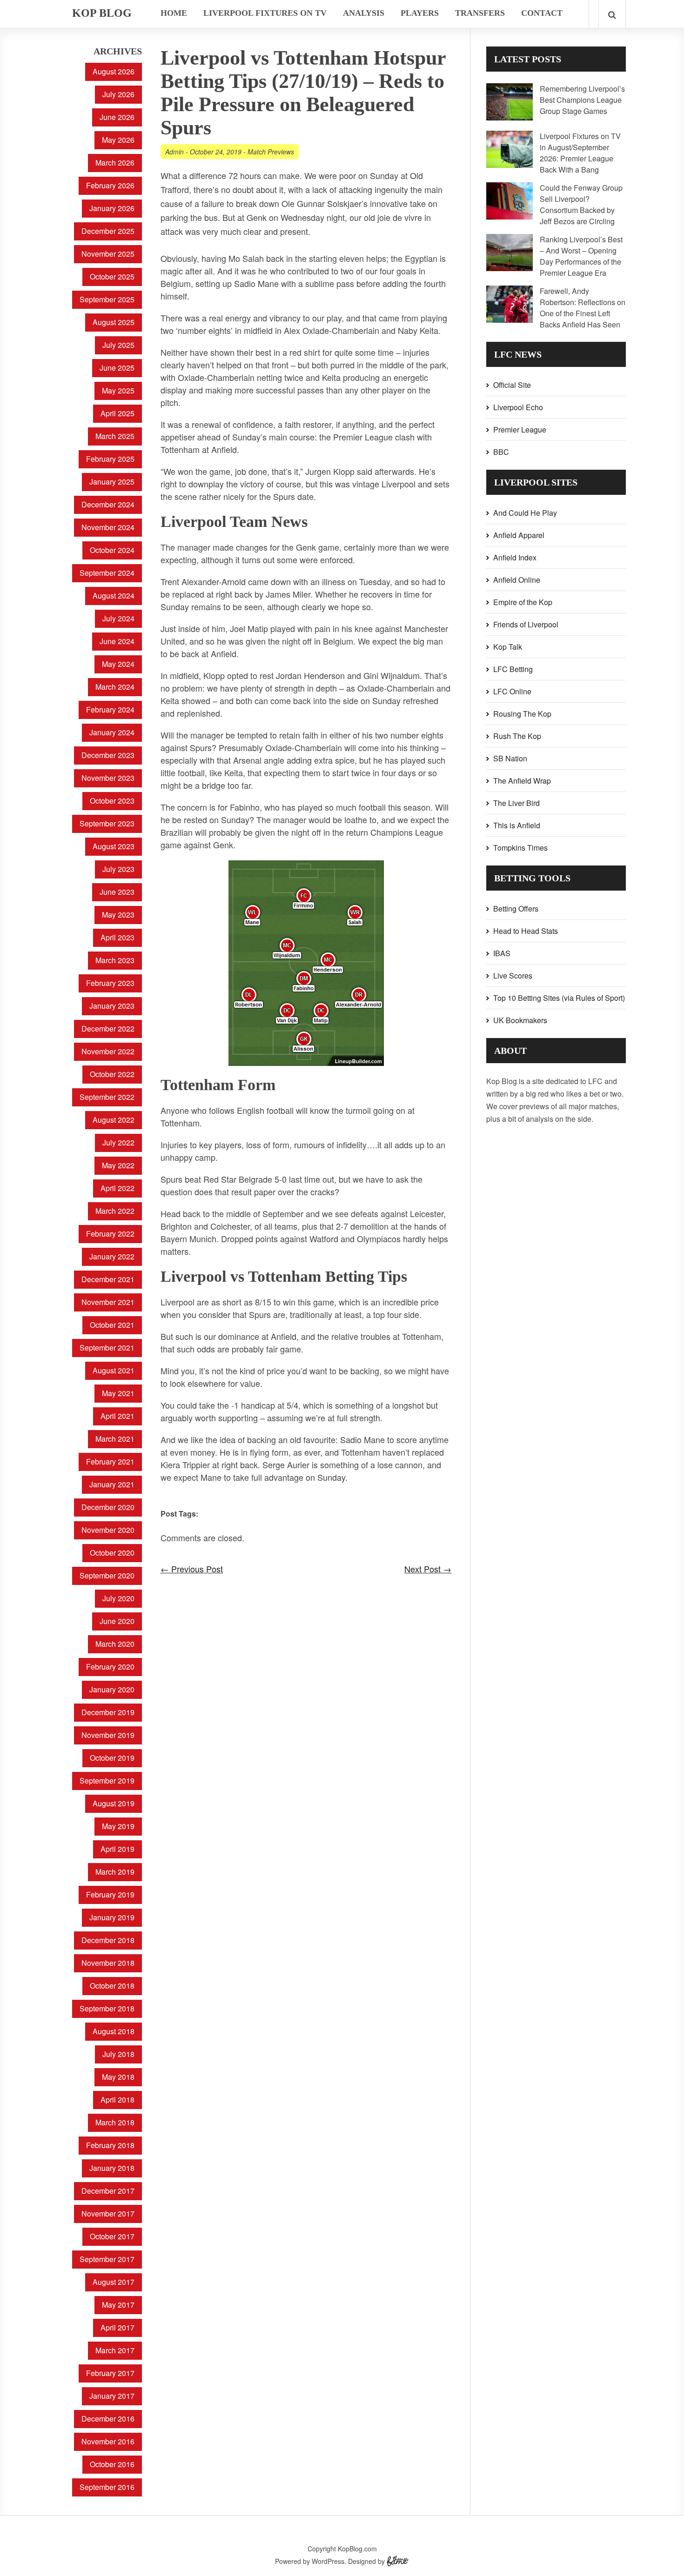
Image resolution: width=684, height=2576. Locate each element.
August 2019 (114, 1803)
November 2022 (108, 1051)
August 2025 (114, 322)
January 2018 (112, 2168)
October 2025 (112, 276)
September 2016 (107, 2487)
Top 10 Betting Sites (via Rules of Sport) (559, 998)
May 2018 (118, 2077)
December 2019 (108, 1712)
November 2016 (108, 2441)
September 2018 (107, 2008)
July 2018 (118, 2054)
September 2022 (107, 1097)
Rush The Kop (517, 736)
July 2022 (118, 1142)
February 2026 (110, 185)
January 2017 (112, 2396)
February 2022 (110, 1234)
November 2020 (108, 1530)
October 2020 (112, 1553)
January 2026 (112, 208)
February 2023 (110, 983)
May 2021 (118, 1393)
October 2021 (112, 1325)
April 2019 (117, 1849)
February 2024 (110, 709)
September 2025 (107, 299)
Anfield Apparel (519, 535)
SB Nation (510, 758)
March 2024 (115, 687)
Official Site (512, 385)
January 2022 (112, 1256)
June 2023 (117, 892)
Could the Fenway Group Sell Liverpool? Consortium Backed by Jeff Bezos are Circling (581, 204)
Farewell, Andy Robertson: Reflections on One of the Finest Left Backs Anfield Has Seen (583, 308)
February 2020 (110, 1667)
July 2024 (118, 618)
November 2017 (108, 2213)
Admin (174, 152)
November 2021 (108, 1302)
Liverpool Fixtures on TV (265, 13)
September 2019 (107, 1781)
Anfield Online (517, 580)
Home (174, 13)
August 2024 (114, 596)
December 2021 (108, 1279)
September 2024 (107, 573)
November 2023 (108, 778)
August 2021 (114, 1370)
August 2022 (114, 1120)
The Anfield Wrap (522, 781)
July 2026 (118, 94)
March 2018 (115, 2122)
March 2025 (115, 436)
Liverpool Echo (518, 407)
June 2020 (117, 1621)
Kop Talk (508, 647)
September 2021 (107, 1348)
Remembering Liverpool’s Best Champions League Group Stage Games (582, 100)
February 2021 (110, 1461)
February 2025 (110, 459)
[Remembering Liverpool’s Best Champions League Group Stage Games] (510, 117)
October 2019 (112, 1758)
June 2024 (117, 641)
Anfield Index (515, 557)
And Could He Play (525, 513)
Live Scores (513, 975)
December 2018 (108, 1940)
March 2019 (115, 1872)
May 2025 (118, 390)
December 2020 (108, 1507)
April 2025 (117, 413)
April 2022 (117, 1188)
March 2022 (115, 1211)
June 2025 (117, 368)
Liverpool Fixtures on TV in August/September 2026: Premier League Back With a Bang (580, 153)
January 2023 (112, 1006)
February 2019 (110, 1894)
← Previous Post (192, 1569)
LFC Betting (513, 669)
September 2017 (107, 2259)
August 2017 (114, 2282)
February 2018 (110, 2145)
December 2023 (108, 755)
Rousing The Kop (522, 714)
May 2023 (118, 915)
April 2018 (117, 2100)
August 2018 (114, 2031)
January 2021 (112, 1484)
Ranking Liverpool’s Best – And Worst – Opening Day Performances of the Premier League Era (581, 256)
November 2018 (108, 1963)
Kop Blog (102, 13)
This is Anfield (517, 825)
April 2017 (117, 2327)
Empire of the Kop (523, 602)
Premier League (520, 429)
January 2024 (112, 732)
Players (420, 13)
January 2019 (112, 1917)
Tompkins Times (520, 848)
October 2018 (112, 1986)
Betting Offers (516, 909)
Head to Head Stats (526, 931)
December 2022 (108, 1028)
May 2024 (118, 664)
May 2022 (118, 1165)
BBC (501, 452)
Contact (542, 13)
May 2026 (118, 140)
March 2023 (115, 960)
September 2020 (107, 1575)
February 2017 (110, 2373)
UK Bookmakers (520, 1020)
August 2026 (114, 71)
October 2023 (112, 801)
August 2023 (114, 846)
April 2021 (117, 1416)
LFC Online (512, 691)
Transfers (480, 13)
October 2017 (112, 2236)
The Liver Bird (516, 803)
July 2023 (118, 869)
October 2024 (112, 550)
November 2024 (108, 527)
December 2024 (108, 504)
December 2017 (108, 2191)
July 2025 (118, 345)
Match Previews (271, 152)
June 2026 (117, 117)
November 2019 (108, 1735)
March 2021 (115, 1439)
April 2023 (117, 937)
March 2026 (115, 163)
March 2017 (115, 2350)
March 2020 (115, 1644)
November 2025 (108, 254)
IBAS (502, 953)
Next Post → (428, 1569)
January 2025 (112, 482)
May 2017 (118, 2305)
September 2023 (107, 823)
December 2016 (108, 2419)
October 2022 (112, 1074)
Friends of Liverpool (526, 624)
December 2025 (108, 231)
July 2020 (118, 1598)
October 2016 (112, 2464)
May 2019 (118, 1826)
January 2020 (112, 1689)
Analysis (364, 13)
